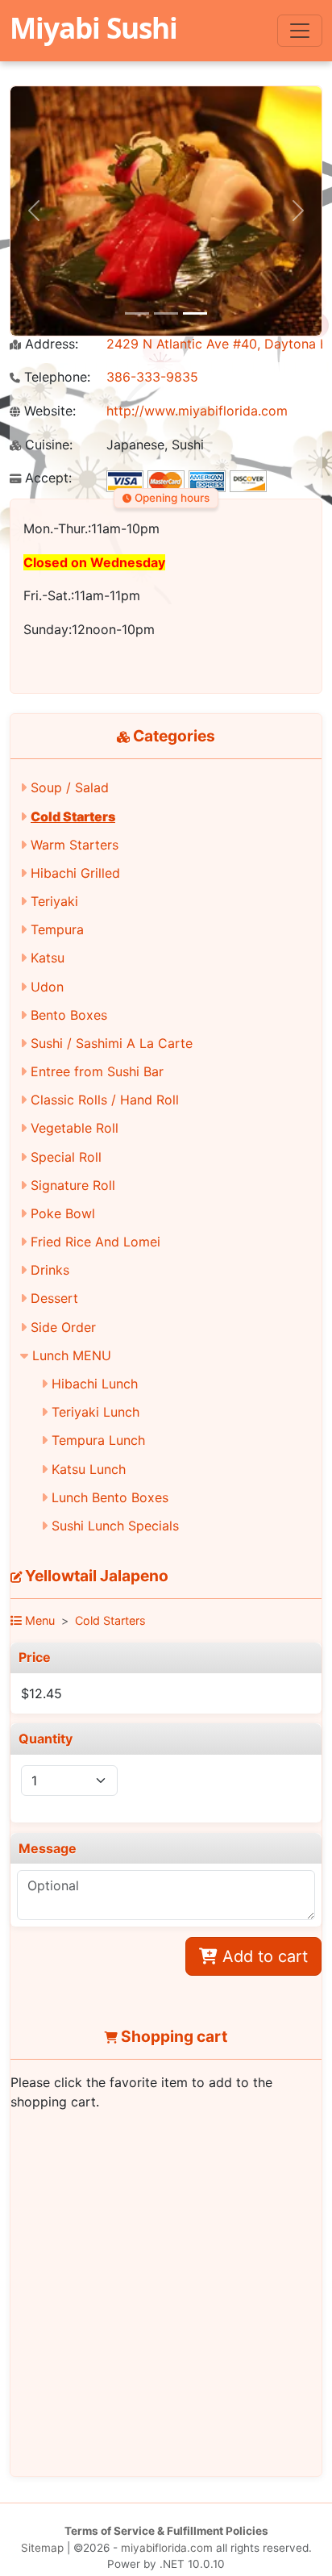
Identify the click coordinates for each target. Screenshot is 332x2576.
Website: (48, 411)
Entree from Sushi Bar (97, 1071)
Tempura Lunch (98, 1440)
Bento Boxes (69, 1015)
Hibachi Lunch (95, 1384)
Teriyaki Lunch (95, 1412)
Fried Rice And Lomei (95, 1242)
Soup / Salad (70, 787)
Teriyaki (54, 901)
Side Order (63, 1327)
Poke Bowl (63, 1213)
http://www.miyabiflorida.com (197, 411)
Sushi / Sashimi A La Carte (112, 1043)
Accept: (46, 478)
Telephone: (55, 377)
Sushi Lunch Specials (115, 1526)
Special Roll (66, 1157)
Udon (47, 987)
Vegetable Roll (75, 1128)
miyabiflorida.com (167, 2548)
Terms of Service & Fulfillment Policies (166, 2531)
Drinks (50, 1270)
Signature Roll (73, 1185)
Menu (38, 1620)
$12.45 (41, 1693)
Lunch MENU (72, 1355)
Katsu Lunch (89, 1469)
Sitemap (42, 2548)
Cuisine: (47, 445)
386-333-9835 (152, 377)
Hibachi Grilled (75, 873)
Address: (50, 344)
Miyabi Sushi (93, 27)
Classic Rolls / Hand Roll (105, 1100)
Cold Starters (73, 816)
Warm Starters (75, 845)
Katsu (48, 958)
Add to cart (263, 1956)
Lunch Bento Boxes (110, 1497)
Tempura (57, 929)
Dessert (54, 1298)
